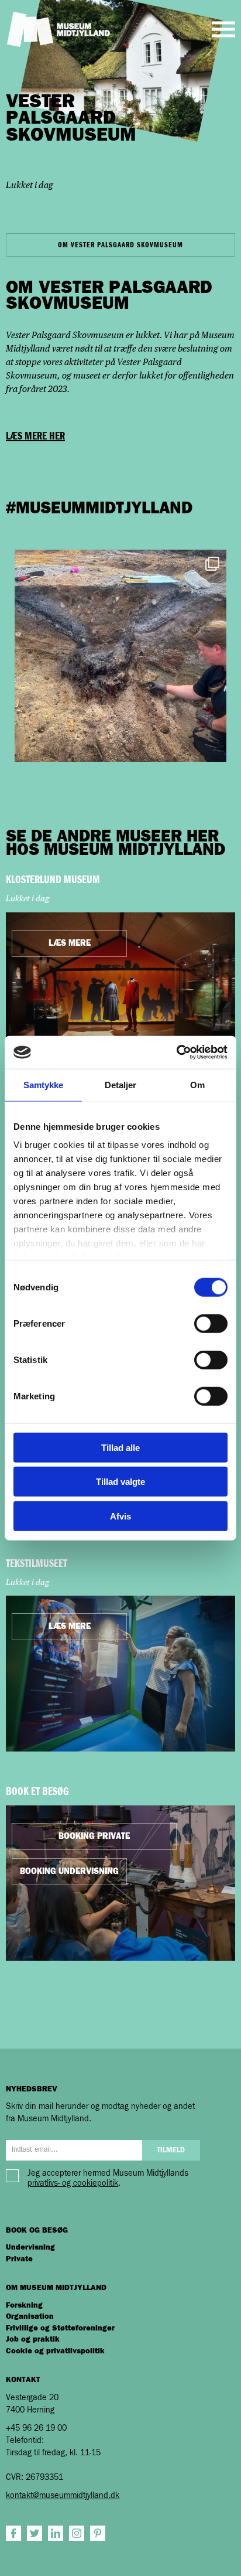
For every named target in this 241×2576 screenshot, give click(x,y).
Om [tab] (197, 1084)
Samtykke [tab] (44, 1084)
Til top (183, 2548)
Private (19, 2259)
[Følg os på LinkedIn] (56, 2533)
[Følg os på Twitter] (35, 2533)
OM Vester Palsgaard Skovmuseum (120, 245)
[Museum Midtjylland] (58, 29)
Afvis (120, 1516)
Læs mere (70, 943)
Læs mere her (35, 436)
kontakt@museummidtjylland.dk (63, 2496)
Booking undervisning (69, 1872)
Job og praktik (33, 2340)
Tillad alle (120, 1447)
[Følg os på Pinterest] (98, 2533)
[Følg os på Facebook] (13, 2533)
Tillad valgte (120, 1482)
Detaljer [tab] (121, 1084)
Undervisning (30, 2248)
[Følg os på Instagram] (77, 2533)
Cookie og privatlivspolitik (55, 2351)
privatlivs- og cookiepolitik (73, 2183)
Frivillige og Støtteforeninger (60, 2328)
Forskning (24, 2306)
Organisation (30, 2317)
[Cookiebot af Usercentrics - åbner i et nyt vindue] (176, 1052)
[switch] (211, 1323)
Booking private (94, 1836)
